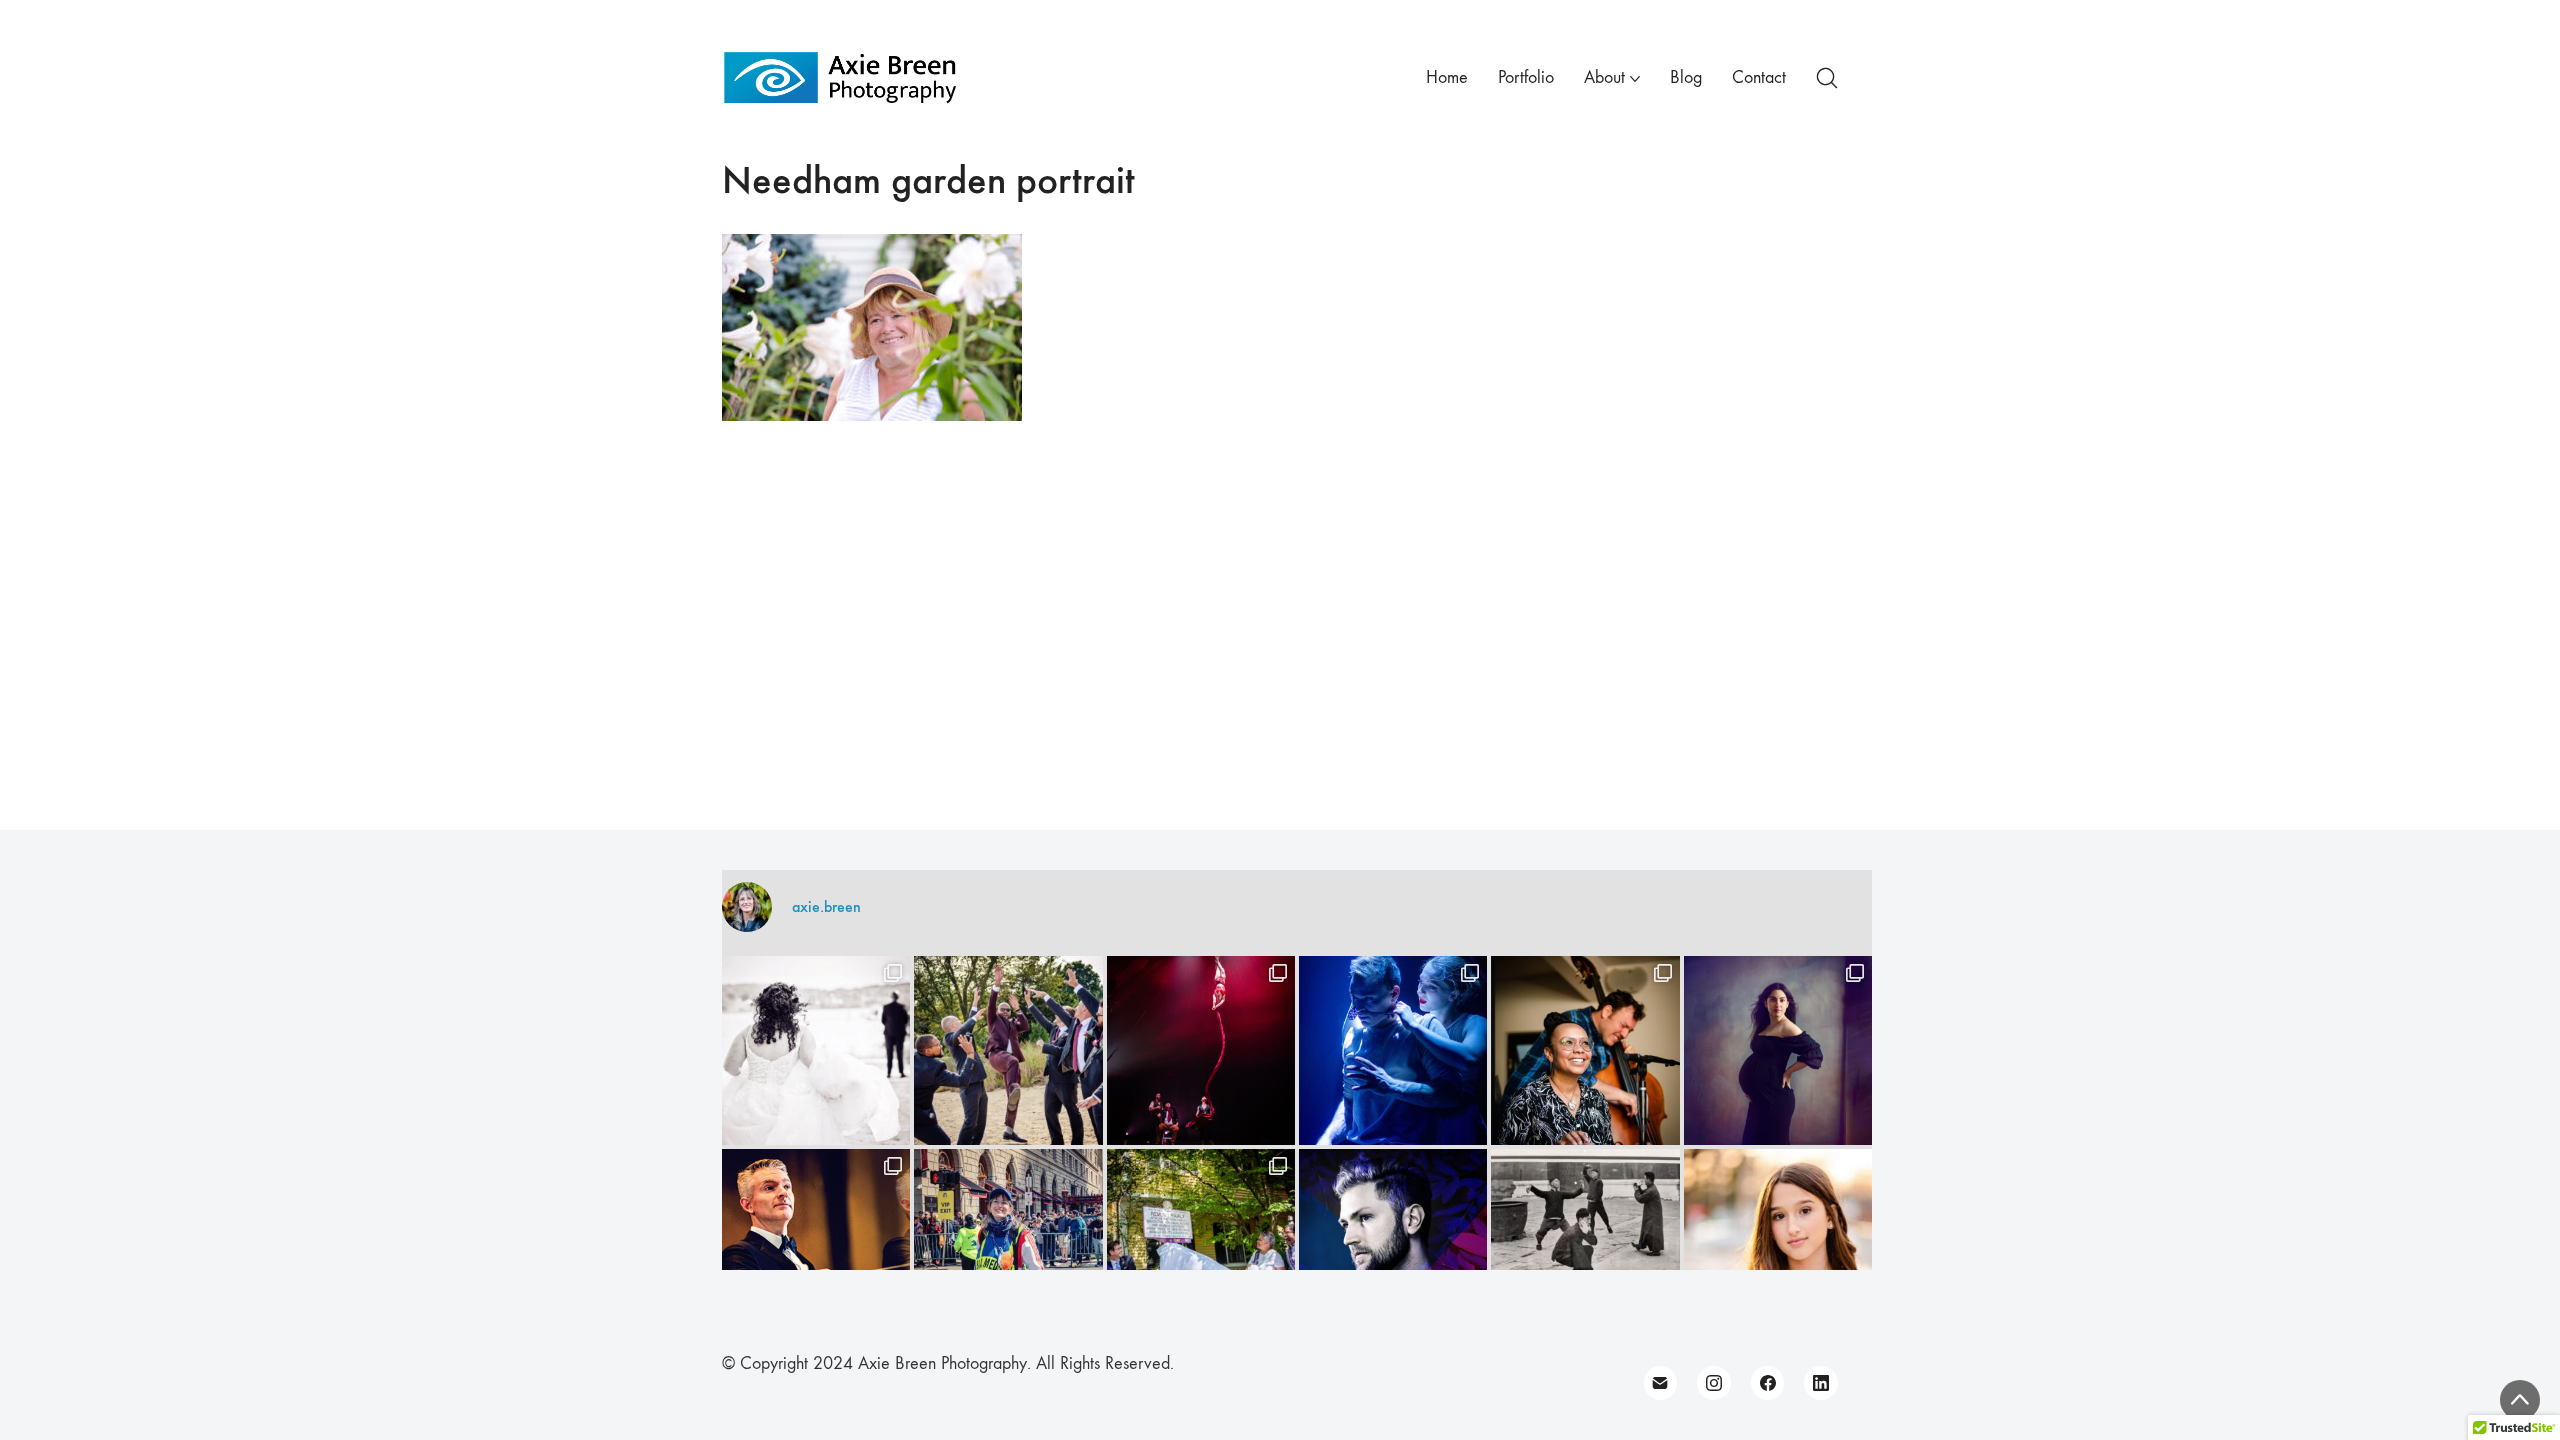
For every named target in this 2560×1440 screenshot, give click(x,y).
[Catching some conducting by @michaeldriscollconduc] (816, 1243)
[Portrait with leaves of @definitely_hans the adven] (1393, 1243)
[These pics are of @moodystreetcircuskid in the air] (1201, 1050)
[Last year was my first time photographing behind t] (1008, 1243)
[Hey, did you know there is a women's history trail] (1201, 1243)
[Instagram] (1714, 1383)
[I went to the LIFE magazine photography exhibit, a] (1585, 1243)
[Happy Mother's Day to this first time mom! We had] (1778, 1050)
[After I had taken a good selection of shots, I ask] (1008, 1050)
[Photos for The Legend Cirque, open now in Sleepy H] (1393, 1050)
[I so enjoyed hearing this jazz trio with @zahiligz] (1585, 1050)
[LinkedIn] (1821, 1383)
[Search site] (1827, 78)
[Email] (1661, 1383)
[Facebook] (1768, 1383)
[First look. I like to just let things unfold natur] (816, 1050)
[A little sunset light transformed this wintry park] (1778, 1243)
